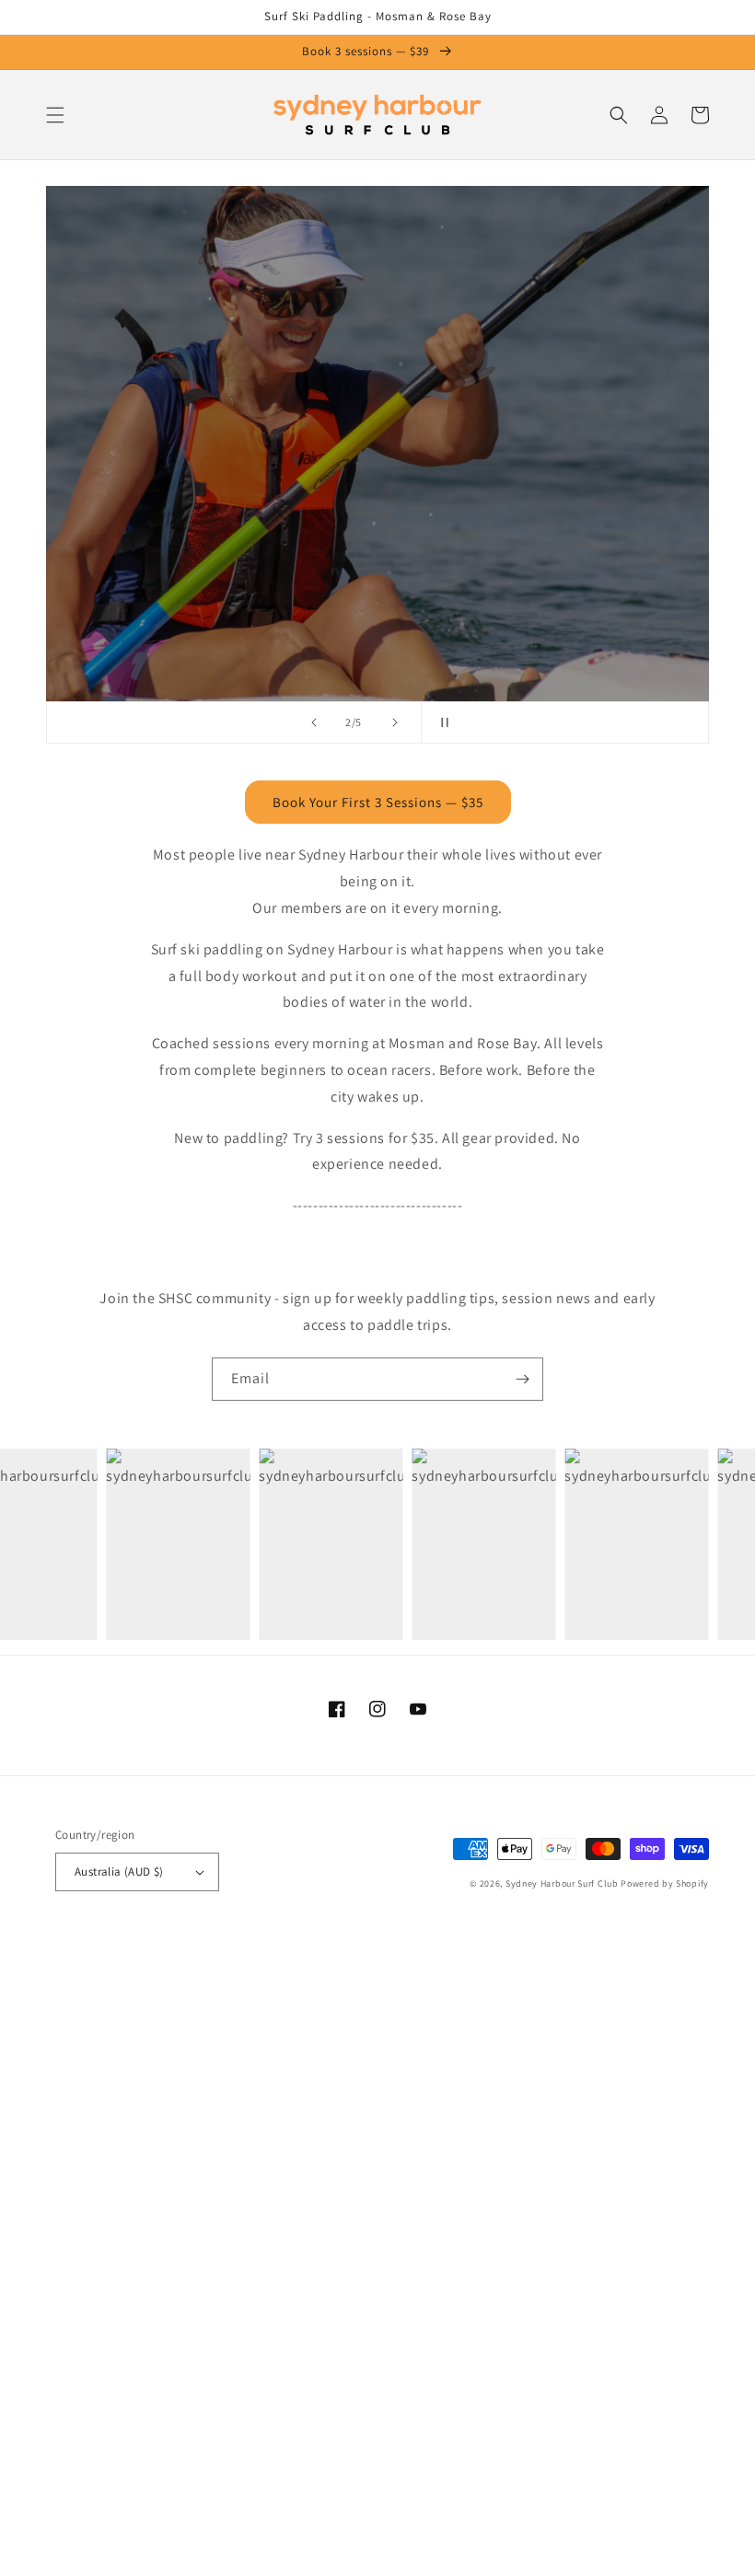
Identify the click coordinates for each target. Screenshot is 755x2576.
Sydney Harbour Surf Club (562, 1883)
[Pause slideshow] (441, 722)
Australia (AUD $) (119, 1871)
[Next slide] (395, 722)
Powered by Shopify (665, 1883)
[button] (55, 115)
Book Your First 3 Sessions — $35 (378, 802)
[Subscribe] (522, 1379)
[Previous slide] (314, 722)
